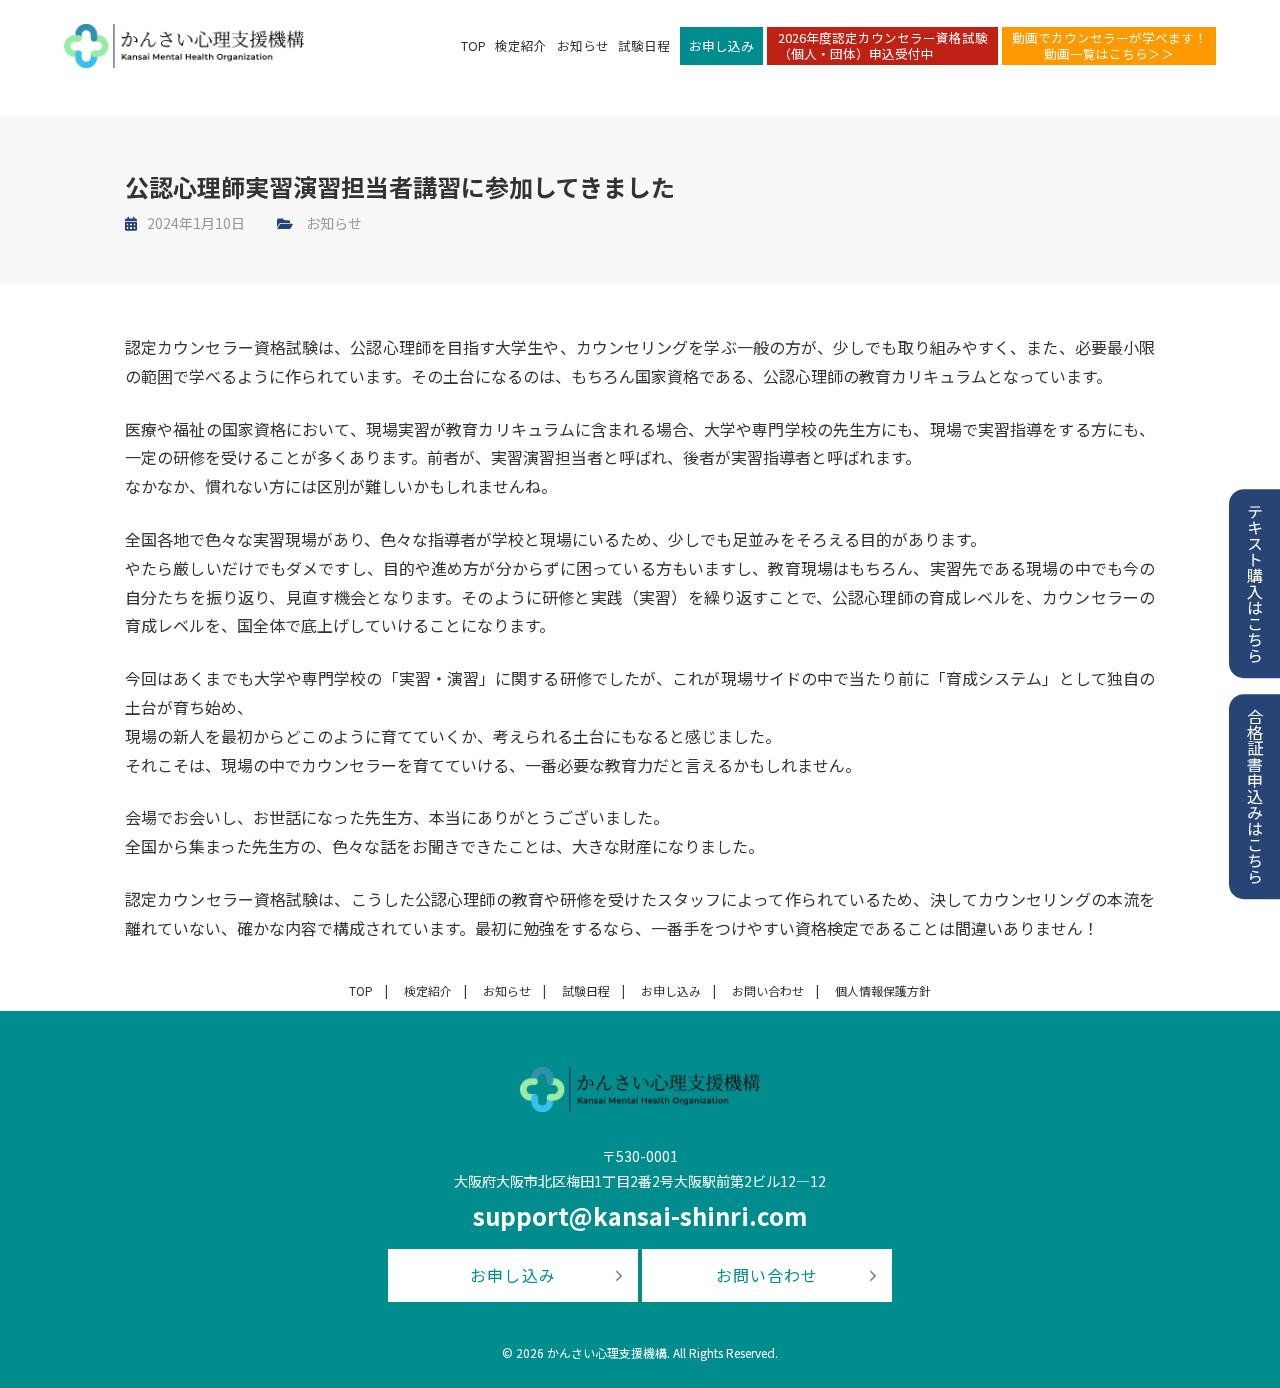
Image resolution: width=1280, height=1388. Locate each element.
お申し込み (721, 45)
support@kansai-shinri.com (640, 1215)
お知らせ (583, 45)
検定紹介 (521, 45)
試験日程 (644, 45)
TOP (473, 45)
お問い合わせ (768, 990)
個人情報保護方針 (883, 990)
